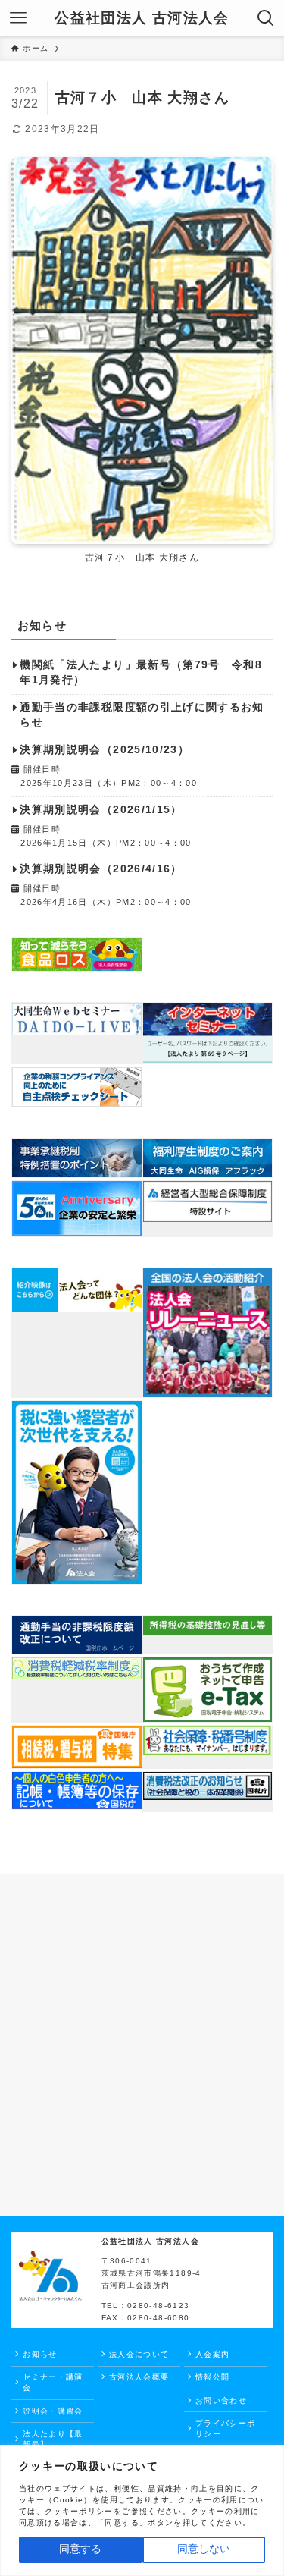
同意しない (204, 2549)
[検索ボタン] (266, 18)
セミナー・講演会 (53, 2382)
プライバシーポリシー (225, 2428)
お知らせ (40, 2354)
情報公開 (212, 2377)
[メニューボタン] (18, 18)
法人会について (139, 2354)
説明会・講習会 (53, 2411)
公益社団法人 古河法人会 (142, 19)
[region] (142, 2510)
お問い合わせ (221, 2400)
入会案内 (212, 2354)
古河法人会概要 (139, 2377)
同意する (80, 2549)
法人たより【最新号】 (53, 2439)
